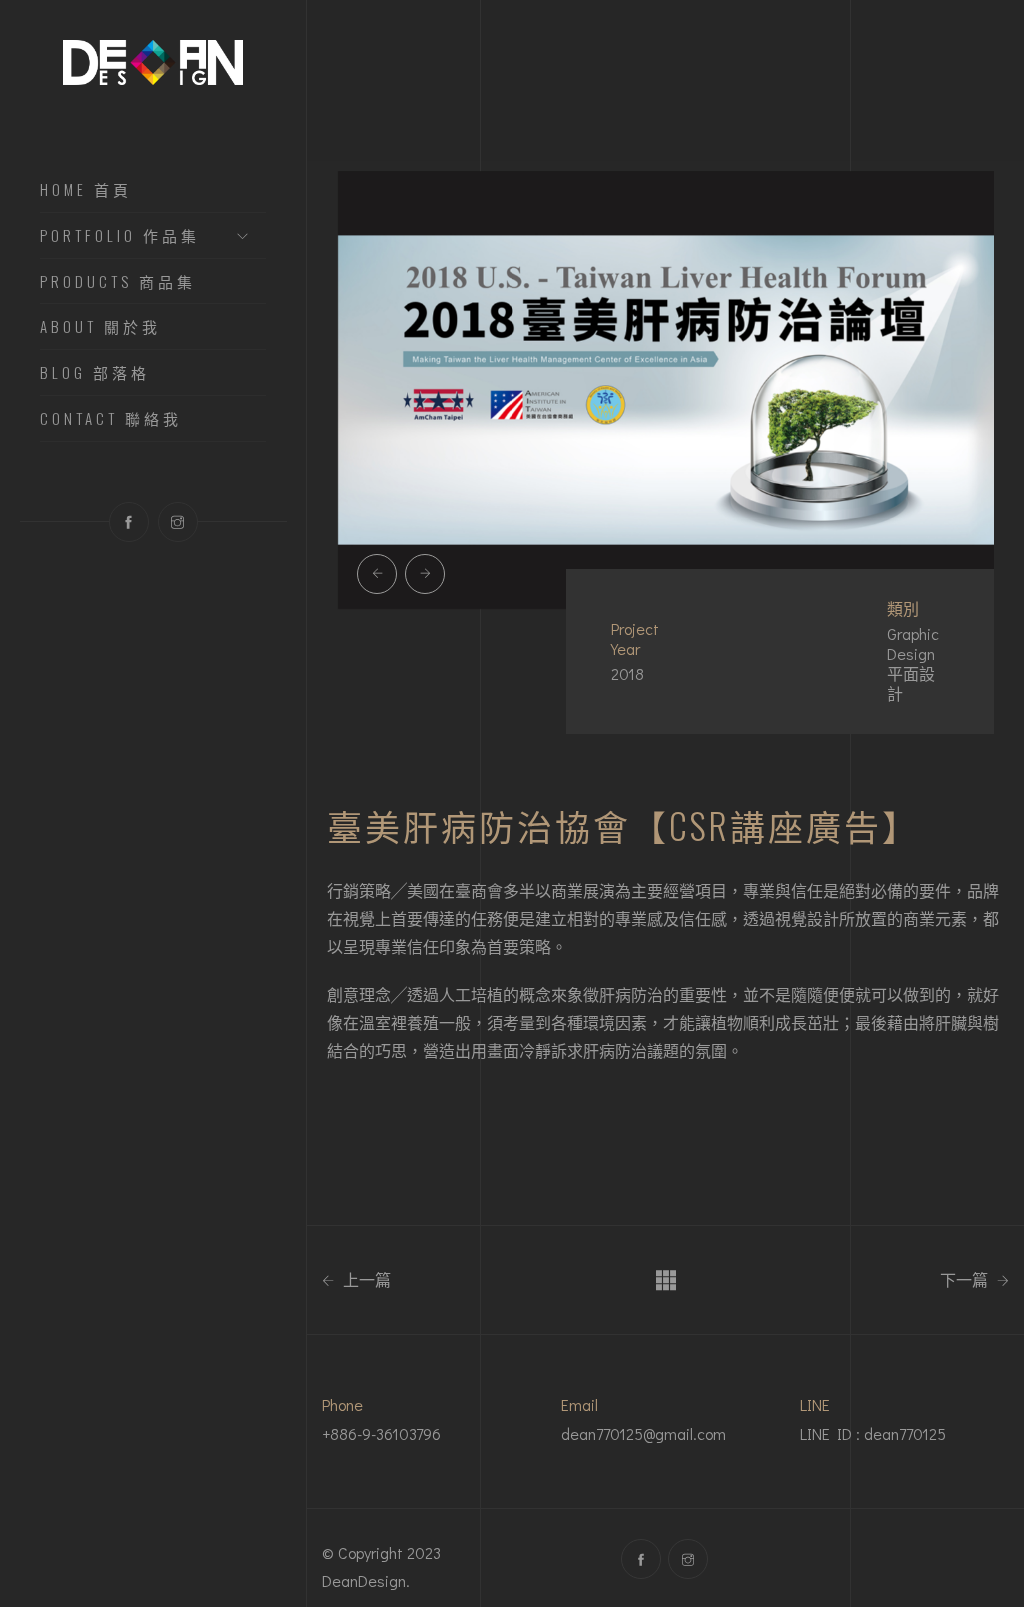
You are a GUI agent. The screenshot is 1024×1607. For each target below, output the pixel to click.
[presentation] (377, 574)
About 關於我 (100, 327)
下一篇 (966, 1280)
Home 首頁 (86, 190)
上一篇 (365, 1280)
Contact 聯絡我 (111, 419)
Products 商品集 (118, 282)
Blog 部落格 (95, 373)
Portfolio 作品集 (120, 236)
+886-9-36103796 (381, 1433)
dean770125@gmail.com (643, 1433)
